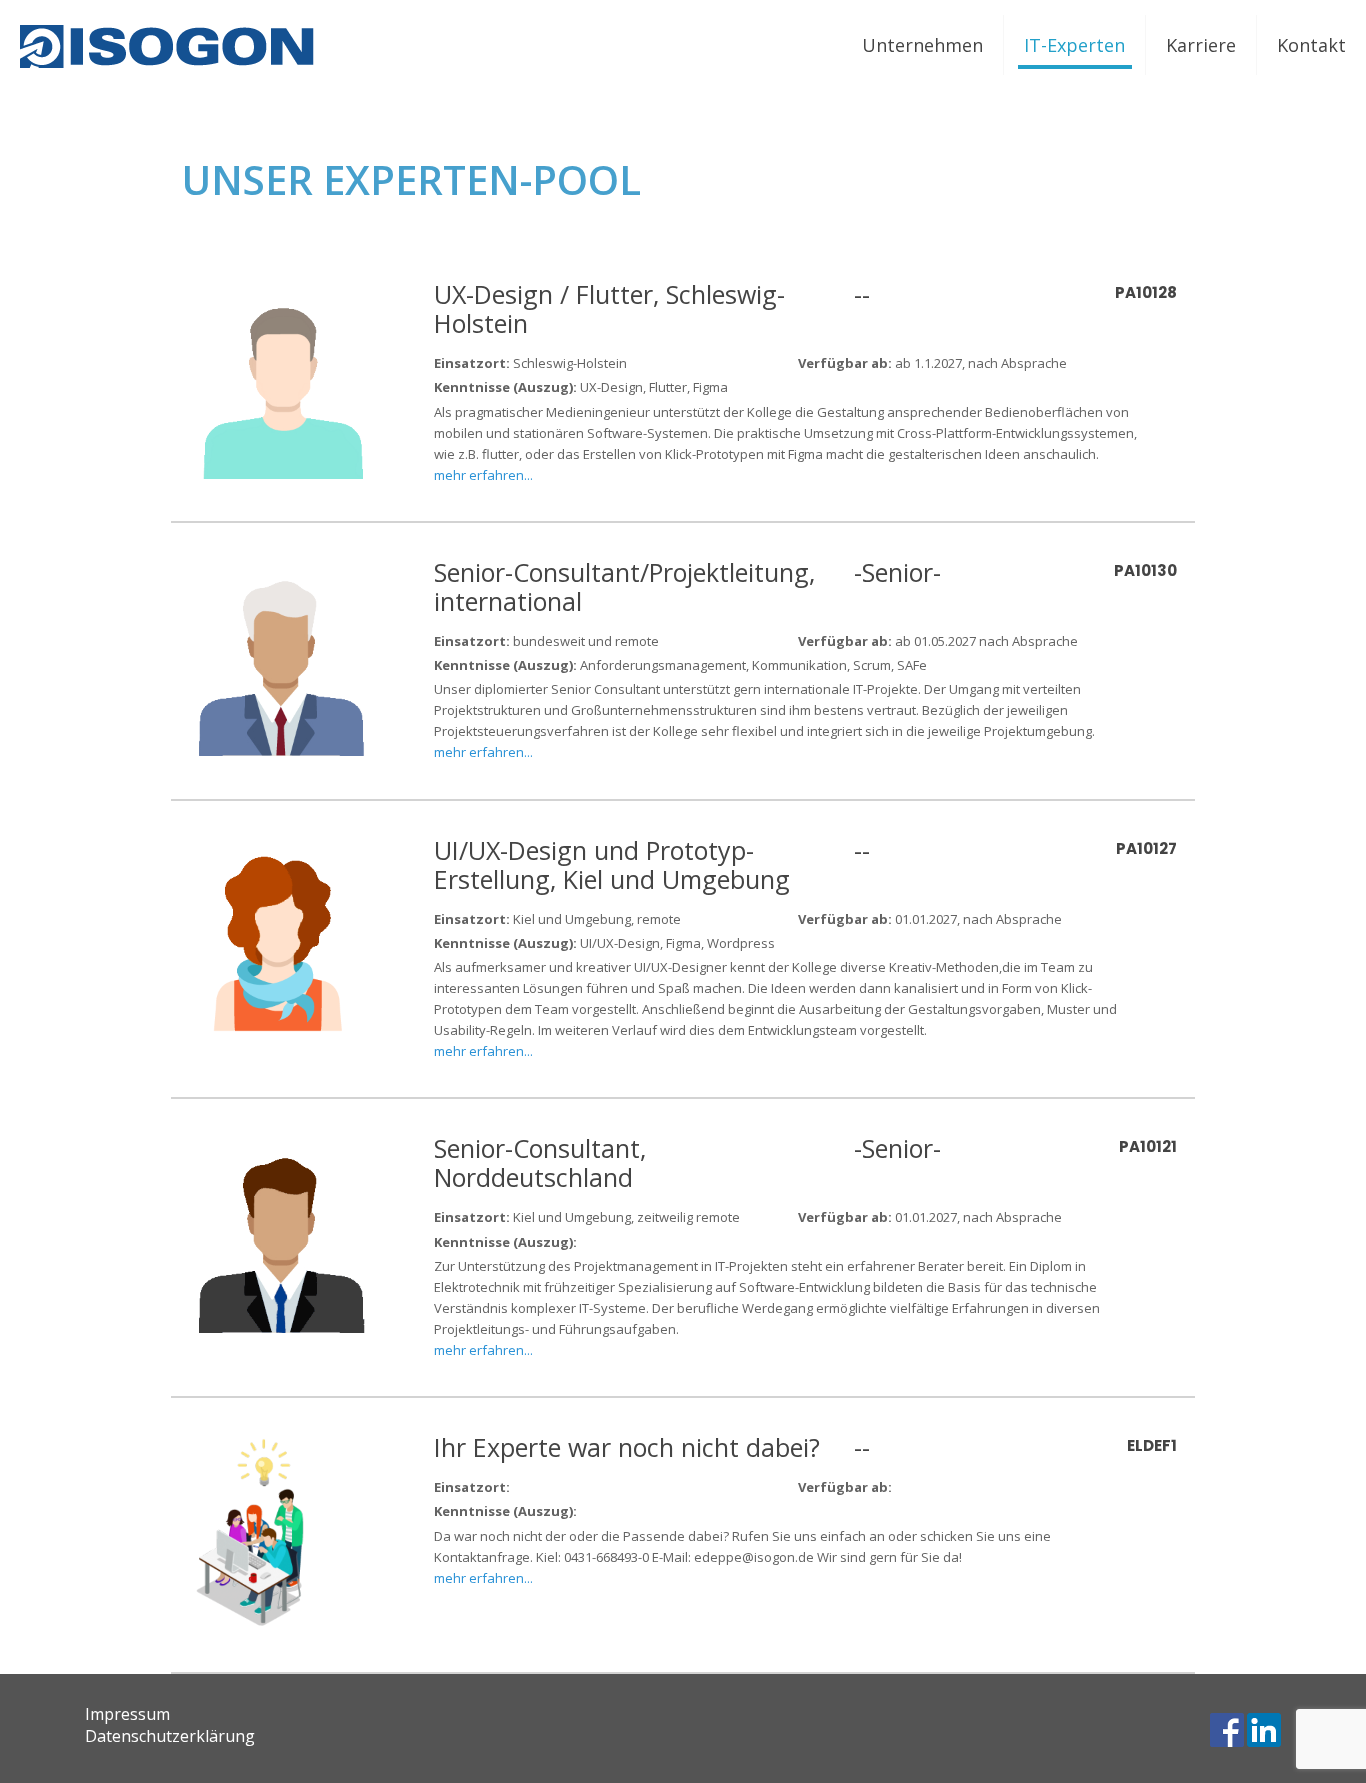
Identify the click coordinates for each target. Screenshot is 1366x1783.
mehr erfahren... (483, 475)
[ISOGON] (170, 45)
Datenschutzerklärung (170, 1736)
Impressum (127, 1714)
